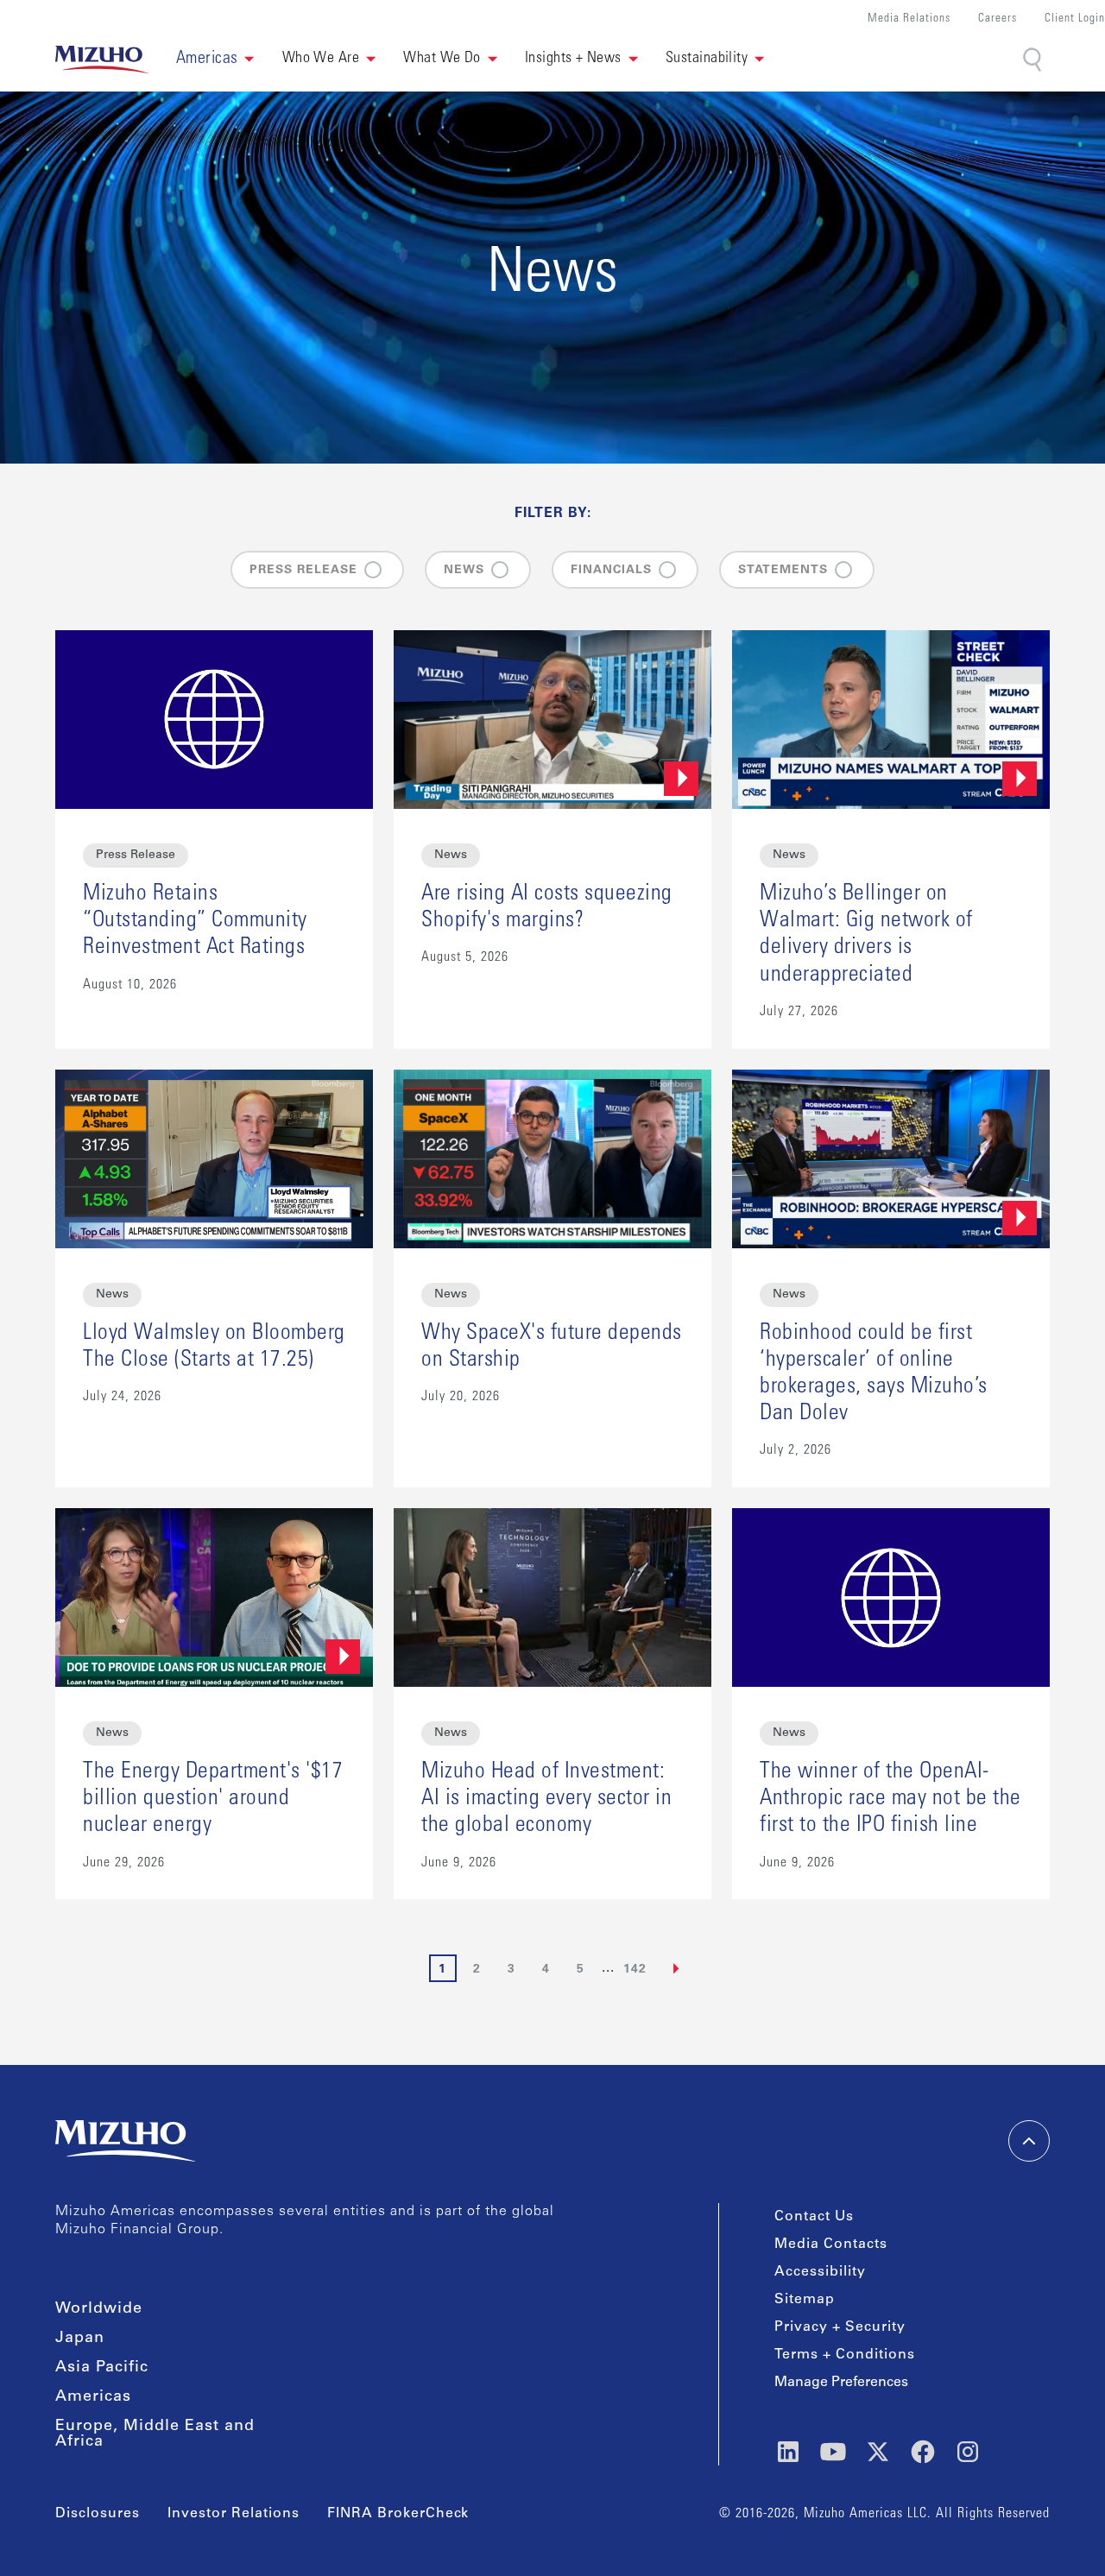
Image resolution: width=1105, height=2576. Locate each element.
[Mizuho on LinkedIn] (788, 2452)
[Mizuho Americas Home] (102, 60)
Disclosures (98, 2514)
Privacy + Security (840, 2327)
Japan (80, 2339)
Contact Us (814, 2217)
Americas (93, 2397)
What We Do (442, 59)
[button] (215, 60)
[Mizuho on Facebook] (923, 2452)
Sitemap (805, 2300)
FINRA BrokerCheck (398, 2514)
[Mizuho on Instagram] (968, 2452)
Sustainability (707, 59)
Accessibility (820, 2272)
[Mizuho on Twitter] (878, 2452)
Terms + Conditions (845, 2355)
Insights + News (573, 59)
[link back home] (125, 2141)
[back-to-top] (1029, 2141)
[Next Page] (677, 1968)
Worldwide (99, 2309)
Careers (998, 19)
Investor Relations (234, 2514)
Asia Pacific (102, 2368)
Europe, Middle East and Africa (155, 2434)
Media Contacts (831, 2245)
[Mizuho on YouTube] (833, 2452)
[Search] (1034, 60)
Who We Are (321, 59)
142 (635, 1970)
